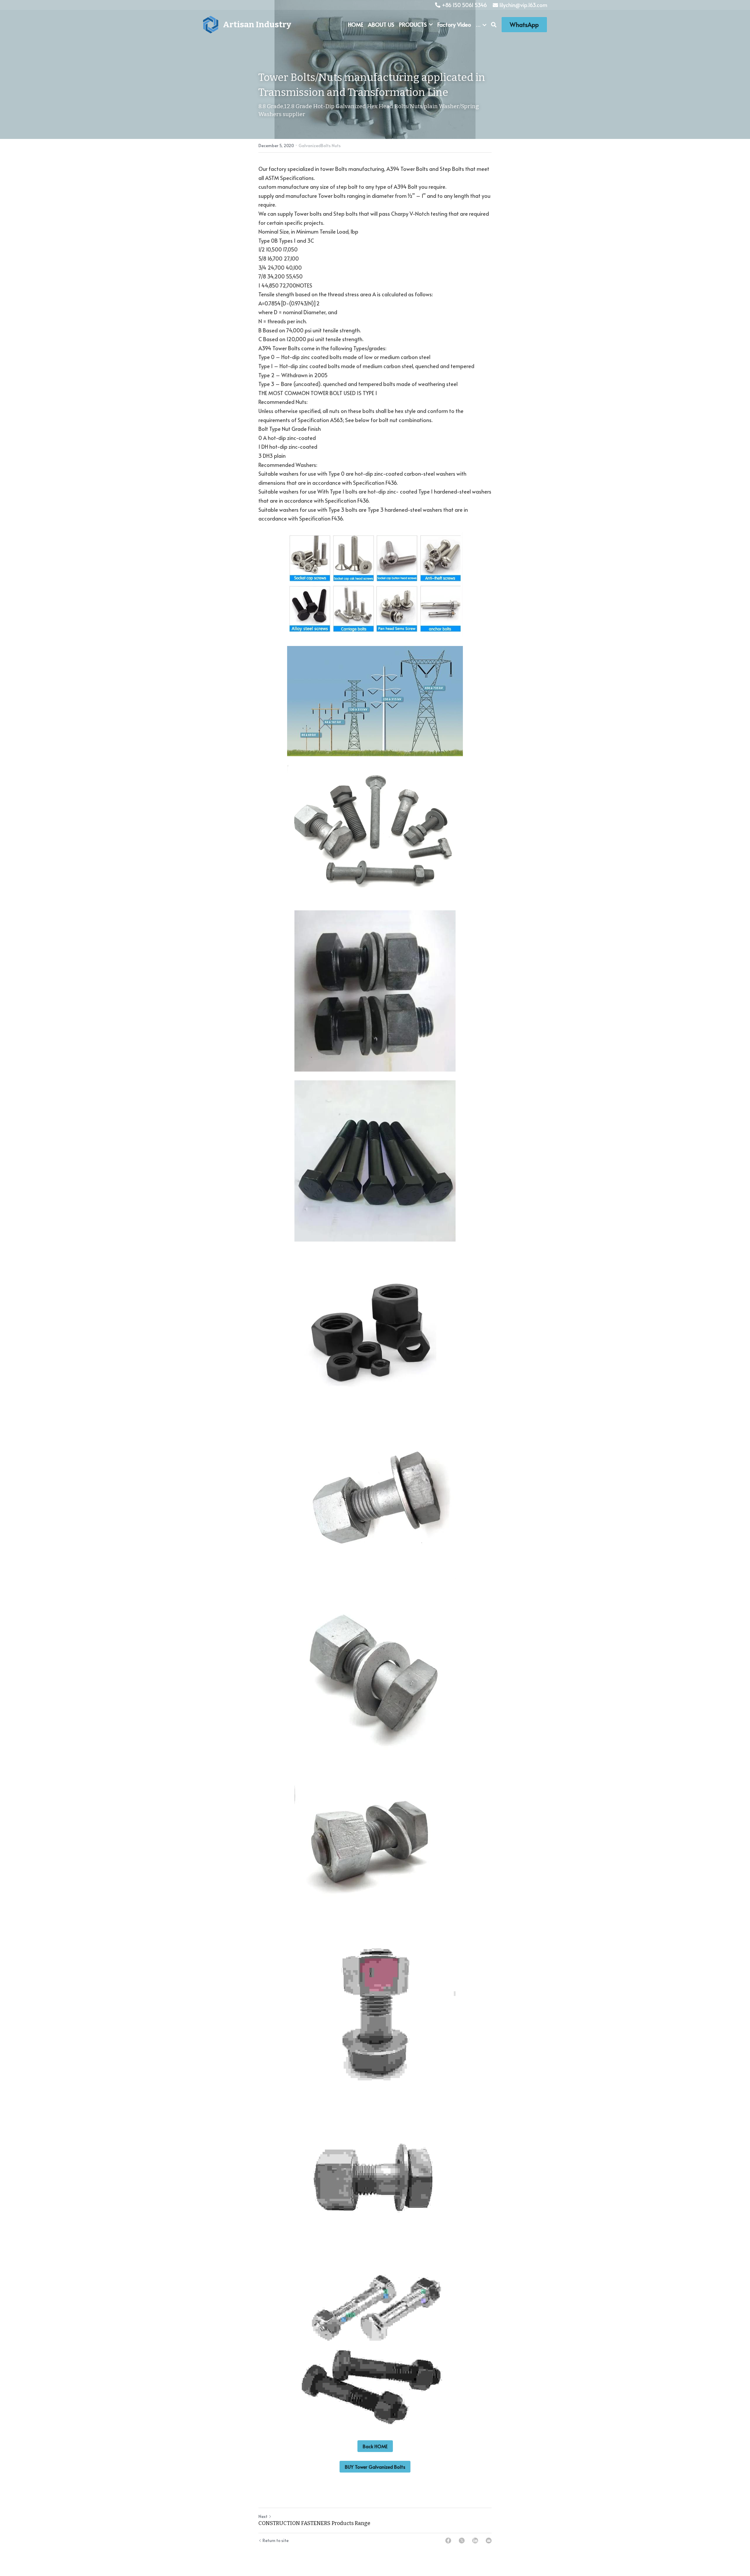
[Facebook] (448, 2541)
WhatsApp (524, 25)
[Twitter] (462, 2541)
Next (263, 2516)
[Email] (489, 2541)
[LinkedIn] (475, 2541)
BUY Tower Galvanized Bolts (375, 2467)
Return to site (276, 2540)
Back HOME (375, 2446)
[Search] (494, 25)
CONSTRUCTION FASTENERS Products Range (314, 2523)
